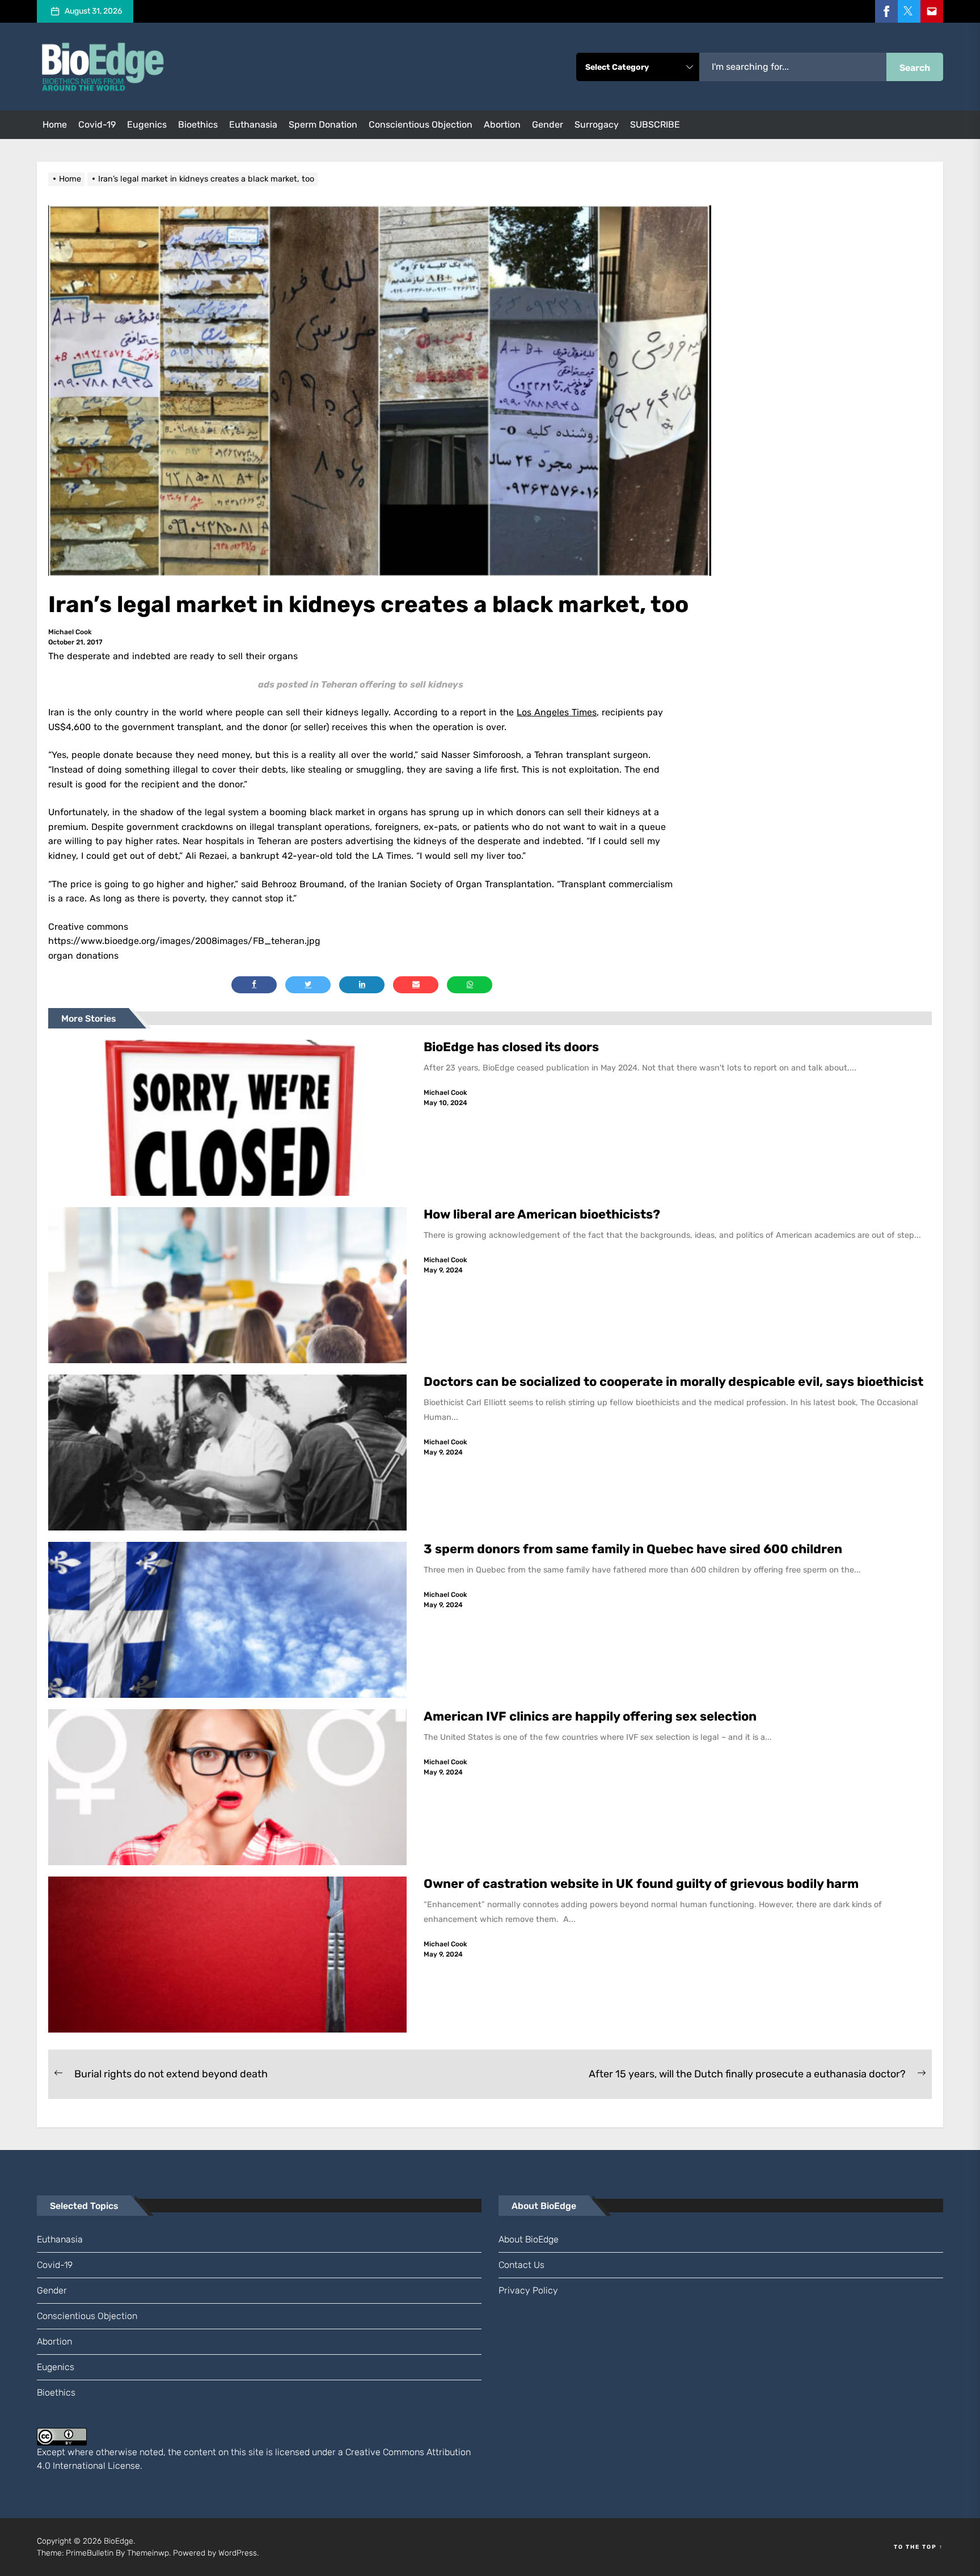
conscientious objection (421, 125)
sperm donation (323, 125)
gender (548, 125)
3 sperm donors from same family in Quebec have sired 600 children (634, 1549)
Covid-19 (97, 125)
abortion (502, 125)
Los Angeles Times (557, 712)
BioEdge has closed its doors (511, 1047)
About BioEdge (529, 2239)
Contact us (521, 2265)
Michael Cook (70, 632)
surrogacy (597, 125)
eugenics (147, 125)
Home (55, 125)
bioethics (198, 125)
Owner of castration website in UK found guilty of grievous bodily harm (643, 1884)
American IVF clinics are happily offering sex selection (590, 1716)
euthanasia (253, 125)
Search (915, 68)
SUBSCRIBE (655, 125)
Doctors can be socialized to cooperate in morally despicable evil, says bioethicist (675, 1382)
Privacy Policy (528, 2290)
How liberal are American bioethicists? (542, 1214)
